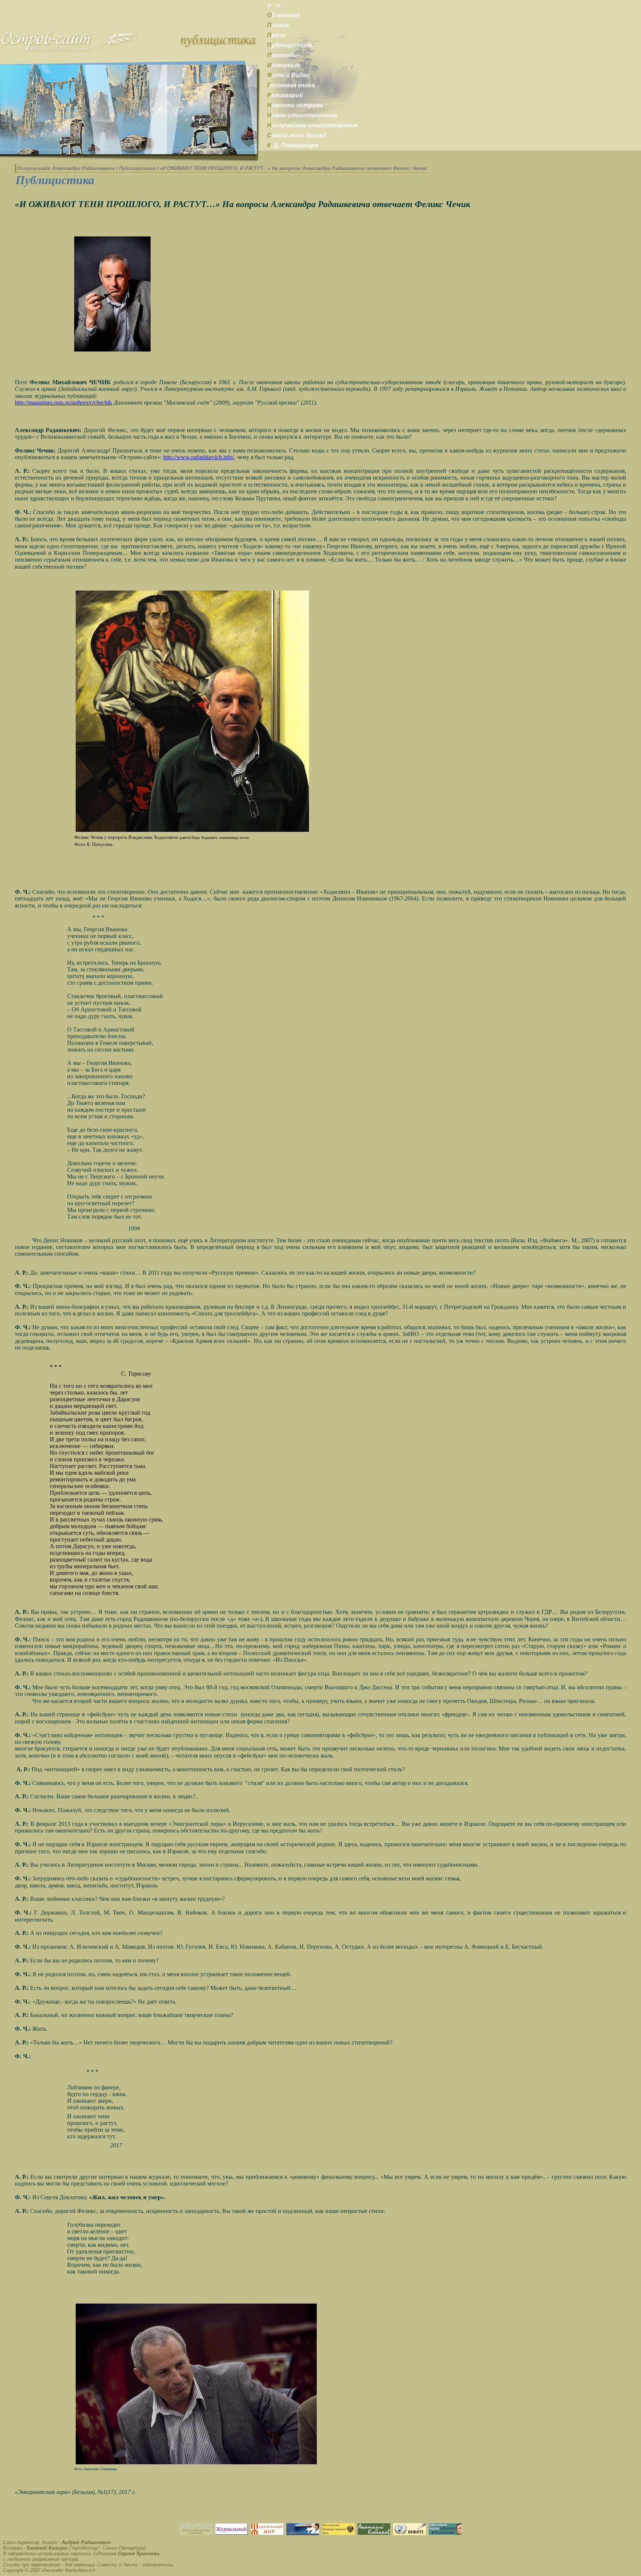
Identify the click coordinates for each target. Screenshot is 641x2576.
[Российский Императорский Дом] (338, 2533)
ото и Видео (289, 75)
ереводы (283, 55)
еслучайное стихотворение (312, 125)
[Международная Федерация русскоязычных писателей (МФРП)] (410, 2533)
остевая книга (291, 85)
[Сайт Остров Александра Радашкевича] (69, 51)
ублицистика (290, 45)
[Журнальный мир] (267, 2533)
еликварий (285, 95)
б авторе (283, 15)
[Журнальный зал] (231, 2533)
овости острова (295, 105)
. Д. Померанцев (293, 145)
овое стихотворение (302, 115)
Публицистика (137, 168)
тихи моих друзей (297, 135)
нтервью (284, 65)
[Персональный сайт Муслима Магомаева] (303, 2533)
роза (276, 35)
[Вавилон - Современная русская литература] (196, 2533)
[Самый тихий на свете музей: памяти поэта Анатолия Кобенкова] (374, 2533)
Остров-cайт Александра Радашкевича (66, 168)
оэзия (278, 25)
